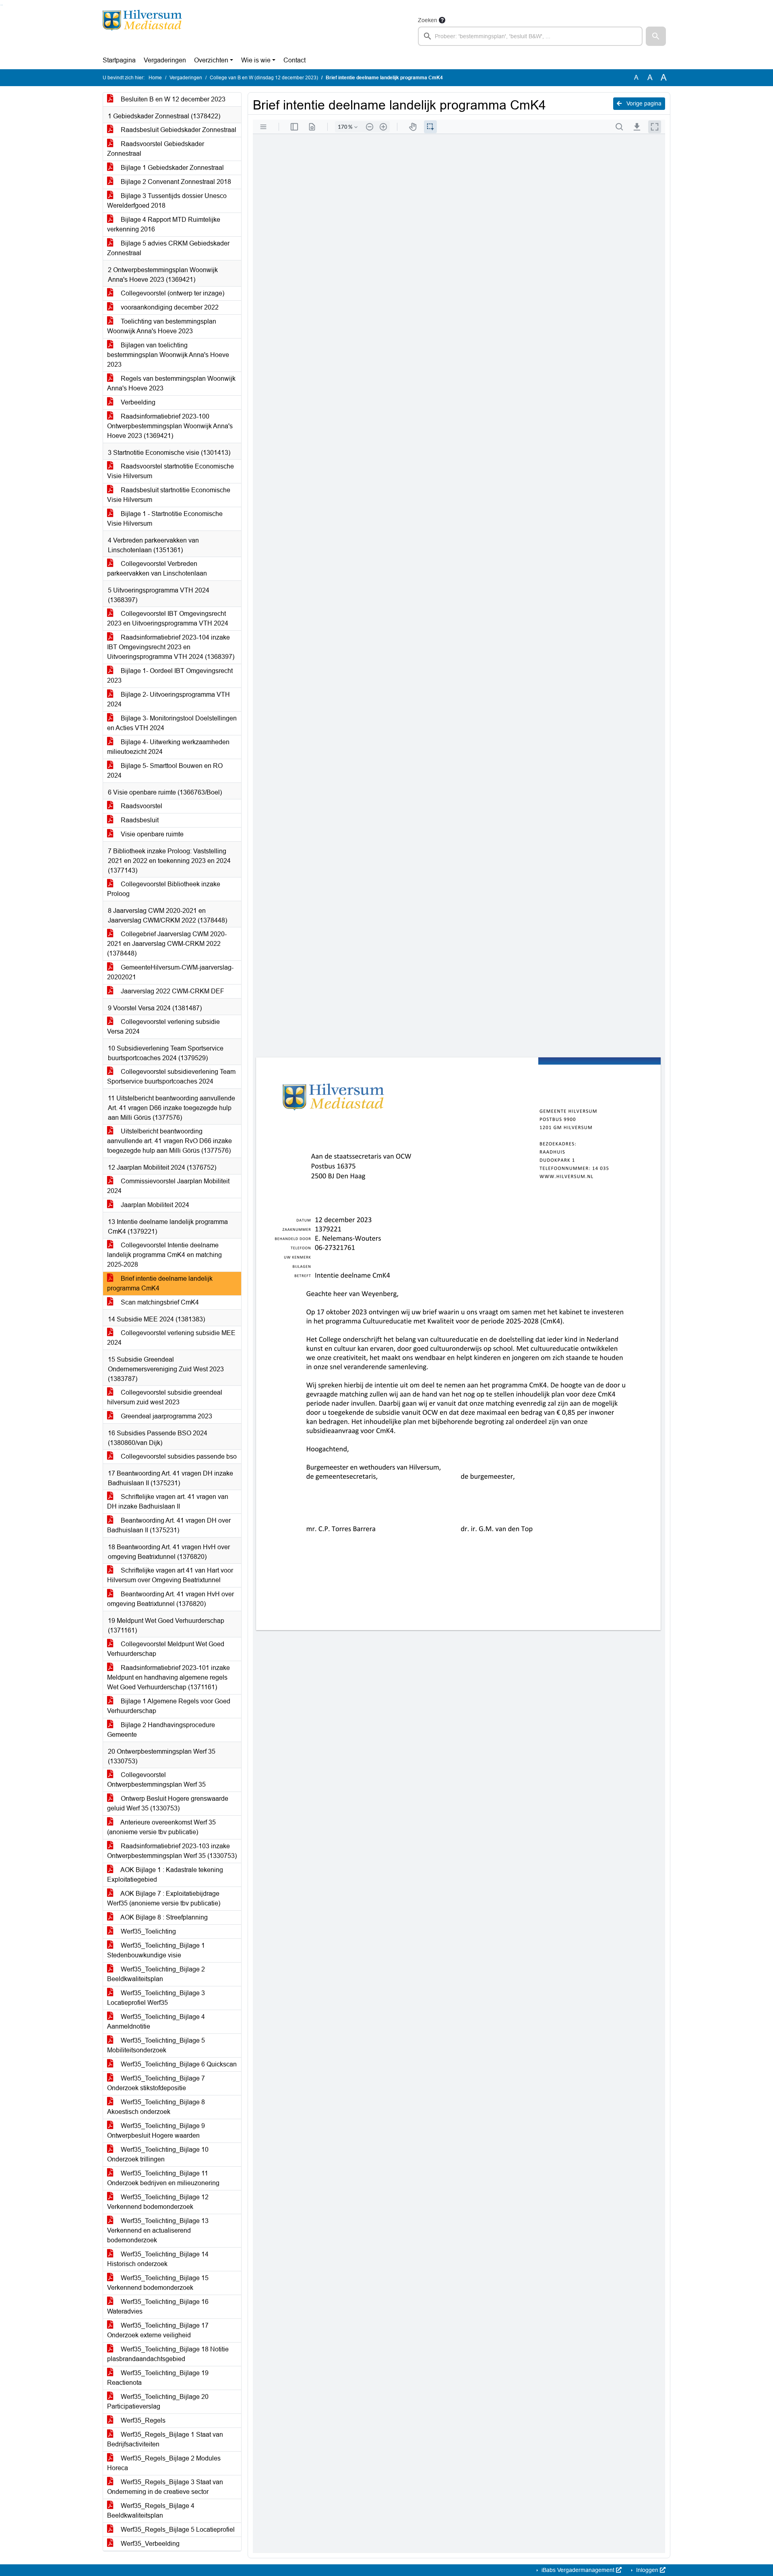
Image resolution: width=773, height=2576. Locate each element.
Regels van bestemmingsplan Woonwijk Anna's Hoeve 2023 (171, 383)
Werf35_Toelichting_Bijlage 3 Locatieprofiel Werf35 (156, 1998)
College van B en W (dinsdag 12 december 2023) (264, 78)
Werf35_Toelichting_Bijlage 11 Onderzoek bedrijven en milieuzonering (163, 2178)
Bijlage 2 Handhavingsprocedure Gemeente (161, 1730)
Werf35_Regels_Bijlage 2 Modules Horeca (164, 2463)
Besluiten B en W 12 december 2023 (172, 99)
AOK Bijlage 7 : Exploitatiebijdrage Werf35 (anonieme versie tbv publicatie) (164, 1898)
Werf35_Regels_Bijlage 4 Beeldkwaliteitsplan (151, 2511)
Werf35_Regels (142, 2420)
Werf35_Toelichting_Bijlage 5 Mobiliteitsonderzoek (156, 2045)
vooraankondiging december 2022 (169, 307)
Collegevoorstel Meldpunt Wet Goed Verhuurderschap (166, 1649)
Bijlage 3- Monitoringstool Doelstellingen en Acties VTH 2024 (172, 723)
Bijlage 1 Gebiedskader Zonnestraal (172, 168)
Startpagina (119, 60)
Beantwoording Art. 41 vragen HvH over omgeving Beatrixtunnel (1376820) (171, 1599)
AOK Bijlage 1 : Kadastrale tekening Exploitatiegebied (165, 1875)
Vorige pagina (643, 103)
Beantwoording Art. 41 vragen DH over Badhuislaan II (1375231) (169, 1525)
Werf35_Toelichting (148, 1931)
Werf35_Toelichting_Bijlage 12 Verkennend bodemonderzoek (158, 2202)
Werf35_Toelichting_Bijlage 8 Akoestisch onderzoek (156, 2107)
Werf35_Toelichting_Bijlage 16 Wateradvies (158, 2307)
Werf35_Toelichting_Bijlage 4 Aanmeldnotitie (156, 2022)
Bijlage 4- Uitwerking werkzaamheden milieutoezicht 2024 (168, 747)
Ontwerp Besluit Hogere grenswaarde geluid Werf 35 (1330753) (168, 1803)
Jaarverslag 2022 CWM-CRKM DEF (172, 991)
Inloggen (647, 2570)
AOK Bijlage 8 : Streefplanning (163, 1917)
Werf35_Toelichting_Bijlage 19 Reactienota (158, 2378)
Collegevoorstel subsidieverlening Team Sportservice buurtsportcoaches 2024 (171, 1076)
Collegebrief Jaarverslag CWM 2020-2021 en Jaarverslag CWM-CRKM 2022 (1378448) (167, 944)
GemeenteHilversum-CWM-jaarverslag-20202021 (170, 972)
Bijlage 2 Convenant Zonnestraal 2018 (175, 182)
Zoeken (428, 20)
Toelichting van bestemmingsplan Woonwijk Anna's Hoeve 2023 (162, 326)
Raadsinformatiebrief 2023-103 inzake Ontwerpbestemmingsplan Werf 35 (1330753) (172, 1851)
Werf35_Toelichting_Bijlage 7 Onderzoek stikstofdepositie (156, 2083)
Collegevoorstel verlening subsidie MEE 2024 (171, 1338)
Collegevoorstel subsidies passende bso (178, 1456)
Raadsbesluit (139, 820)
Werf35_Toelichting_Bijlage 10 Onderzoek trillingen (158, 2154)
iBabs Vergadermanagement (578, 2570)
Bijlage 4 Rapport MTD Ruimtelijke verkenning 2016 (164, 224)
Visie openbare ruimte (151, 834)
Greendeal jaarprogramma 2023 (166, 1416)
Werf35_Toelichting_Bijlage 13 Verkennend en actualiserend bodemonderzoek (158, 2230)
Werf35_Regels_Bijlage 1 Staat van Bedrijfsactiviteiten (165, 2439)
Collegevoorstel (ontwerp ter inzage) (172, 293)
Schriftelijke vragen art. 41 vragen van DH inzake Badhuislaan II (168, 1502)
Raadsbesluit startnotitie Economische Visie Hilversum (169, 495)
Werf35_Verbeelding (149, 2544)
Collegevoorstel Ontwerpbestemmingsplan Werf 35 (156, 1780)
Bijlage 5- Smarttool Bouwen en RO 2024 (165, 771)
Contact (295, 60)
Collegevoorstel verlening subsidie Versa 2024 (163, 1027)
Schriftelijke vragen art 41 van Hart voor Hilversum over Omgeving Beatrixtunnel (170, 1575)
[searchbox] (530, 36)
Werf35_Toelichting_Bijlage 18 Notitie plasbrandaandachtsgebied (168, 2354)
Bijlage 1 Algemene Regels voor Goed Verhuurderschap (169, 1706)
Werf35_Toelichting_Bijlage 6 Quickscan (178, 2064)
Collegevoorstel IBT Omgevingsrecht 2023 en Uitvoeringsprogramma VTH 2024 (168, 618)
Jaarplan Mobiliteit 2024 (154, 1205)
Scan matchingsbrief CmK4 (159, 1302)
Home (155, 78)
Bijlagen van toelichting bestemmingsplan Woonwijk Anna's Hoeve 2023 (168, 355)
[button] (656, 36)
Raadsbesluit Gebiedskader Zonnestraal (178, 130)
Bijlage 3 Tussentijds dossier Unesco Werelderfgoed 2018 (167, 201)
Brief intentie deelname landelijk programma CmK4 (160, 1283)
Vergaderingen (165, 60)
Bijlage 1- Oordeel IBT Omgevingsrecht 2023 (170, 676)
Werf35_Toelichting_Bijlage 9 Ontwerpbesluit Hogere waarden (156, 2131)
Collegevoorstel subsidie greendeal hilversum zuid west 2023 (165, 1397)
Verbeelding (137, 402)
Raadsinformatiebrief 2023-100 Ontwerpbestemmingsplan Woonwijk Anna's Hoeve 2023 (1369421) (170, 426)
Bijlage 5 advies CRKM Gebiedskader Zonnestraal (168, 248)
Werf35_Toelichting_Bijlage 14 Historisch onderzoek (158, 2259)
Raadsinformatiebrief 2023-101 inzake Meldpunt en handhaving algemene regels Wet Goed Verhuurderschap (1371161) (168, 1677)
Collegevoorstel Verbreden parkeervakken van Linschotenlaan (157, 569)
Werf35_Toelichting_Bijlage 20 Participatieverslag (158, 2402)
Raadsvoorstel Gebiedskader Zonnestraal (156, 149)
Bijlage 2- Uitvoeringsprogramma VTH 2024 (168, 699)
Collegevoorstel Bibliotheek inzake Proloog (164, 889)
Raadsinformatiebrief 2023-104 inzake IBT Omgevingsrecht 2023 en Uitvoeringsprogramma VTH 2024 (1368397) (171, 647)
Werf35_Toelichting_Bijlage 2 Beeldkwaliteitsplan (156, 1974)
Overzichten (211, 60)
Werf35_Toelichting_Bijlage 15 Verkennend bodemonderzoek (158, 2283)
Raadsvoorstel (141, 806)
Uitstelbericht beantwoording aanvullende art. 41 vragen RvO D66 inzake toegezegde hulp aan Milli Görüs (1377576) (169, 1141)
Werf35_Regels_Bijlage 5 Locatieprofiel (177, 2530)
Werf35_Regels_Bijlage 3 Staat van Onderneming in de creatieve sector (165, 2487)
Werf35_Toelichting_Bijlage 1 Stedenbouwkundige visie (156, 1950)
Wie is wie (256, 60)
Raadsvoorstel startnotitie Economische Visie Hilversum (171, 471)
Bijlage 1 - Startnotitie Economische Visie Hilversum (165, 519)
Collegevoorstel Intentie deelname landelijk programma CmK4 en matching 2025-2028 (164, 1255)
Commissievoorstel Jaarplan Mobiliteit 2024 (168, 1186)
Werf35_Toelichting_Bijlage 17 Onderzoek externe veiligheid (158, 2330)
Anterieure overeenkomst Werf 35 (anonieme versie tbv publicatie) (161, 1827)
